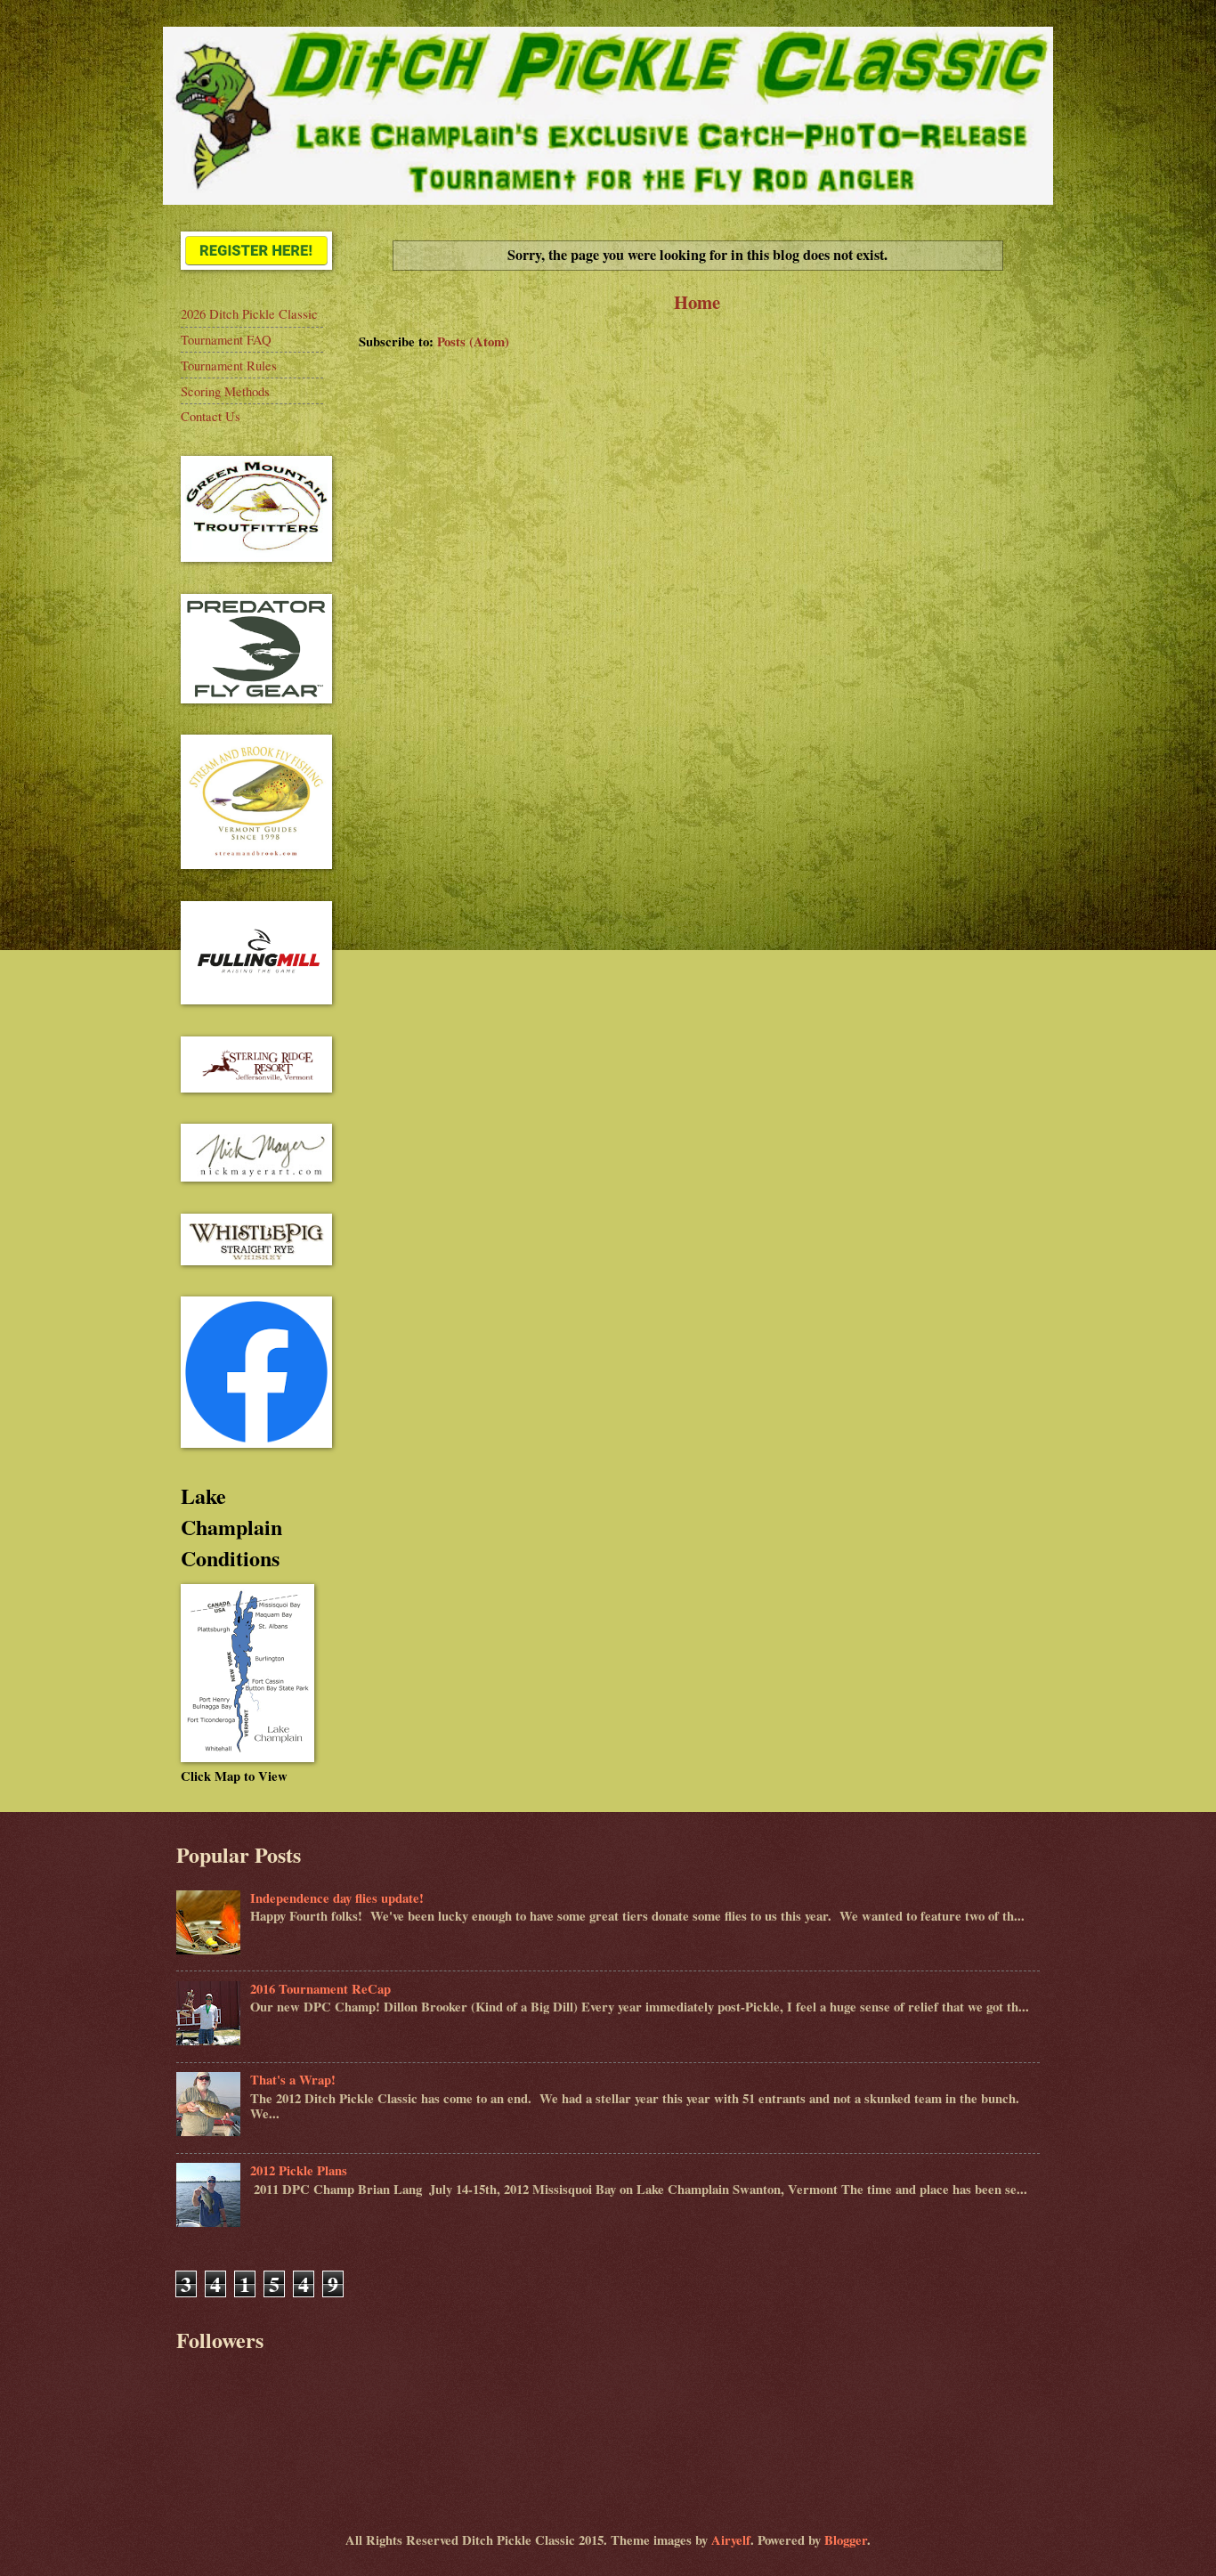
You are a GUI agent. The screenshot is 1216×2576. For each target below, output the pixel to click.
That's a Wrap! (293, 2080)
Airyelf (731, 2540)
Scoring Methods (225, 391)
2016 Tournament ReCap (320, 1989)
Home (697, 302)
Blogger (846, 2540)
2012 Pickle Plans (299, 2170)
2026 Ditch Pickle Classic (249, 313)
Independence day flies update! (337, 1898)
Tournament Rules (229, 365)
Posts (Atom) (473, 341)
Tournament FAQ (226, 339)
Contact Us (211, 416)
